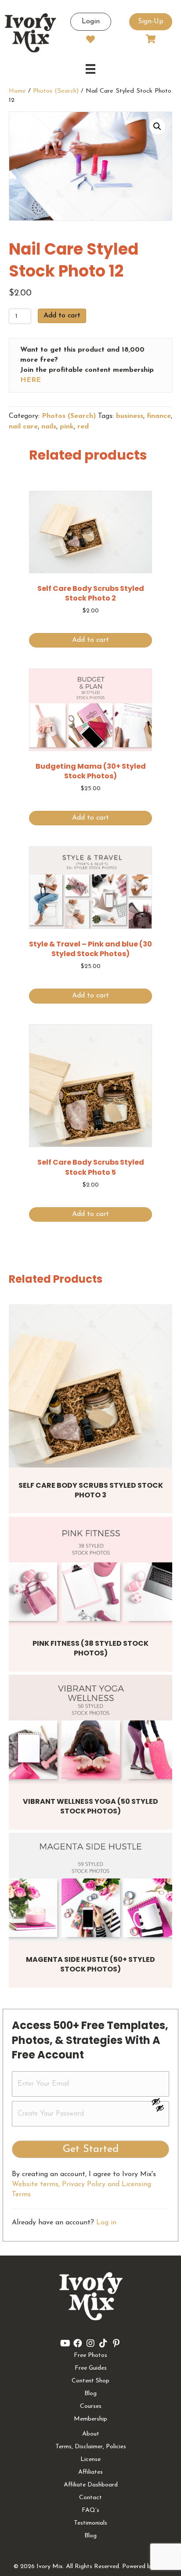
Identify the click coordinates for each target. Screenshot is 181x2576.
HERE (31, 380)
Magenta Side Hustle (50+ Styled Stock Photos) (90, 1964)
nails (49, 427)
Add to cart (62, 316)
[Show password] (160, 2101)
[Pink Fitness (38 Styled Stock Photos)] (90, 1571)
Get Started (91, 2149)
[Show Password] (160, 2110)
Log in (106, 2223)
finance (159, 416)
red (83, 427)
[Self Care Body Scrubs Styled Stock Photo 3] (90, 1386)
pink (67, 427)
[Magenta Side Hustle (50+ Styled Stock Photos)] (90, 1887)
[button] (157, 126)
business (130, 416)
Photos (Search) (56, 91)
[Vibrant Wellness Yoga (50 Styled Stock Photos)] (90, 1729)
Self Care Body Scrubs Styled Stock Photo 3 (91, 1490)
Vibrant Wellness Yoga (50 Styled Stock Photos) (90, 1806)
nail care (23, 427)
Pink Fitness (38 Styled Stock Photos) (90, 1648)
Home (17, 91)
